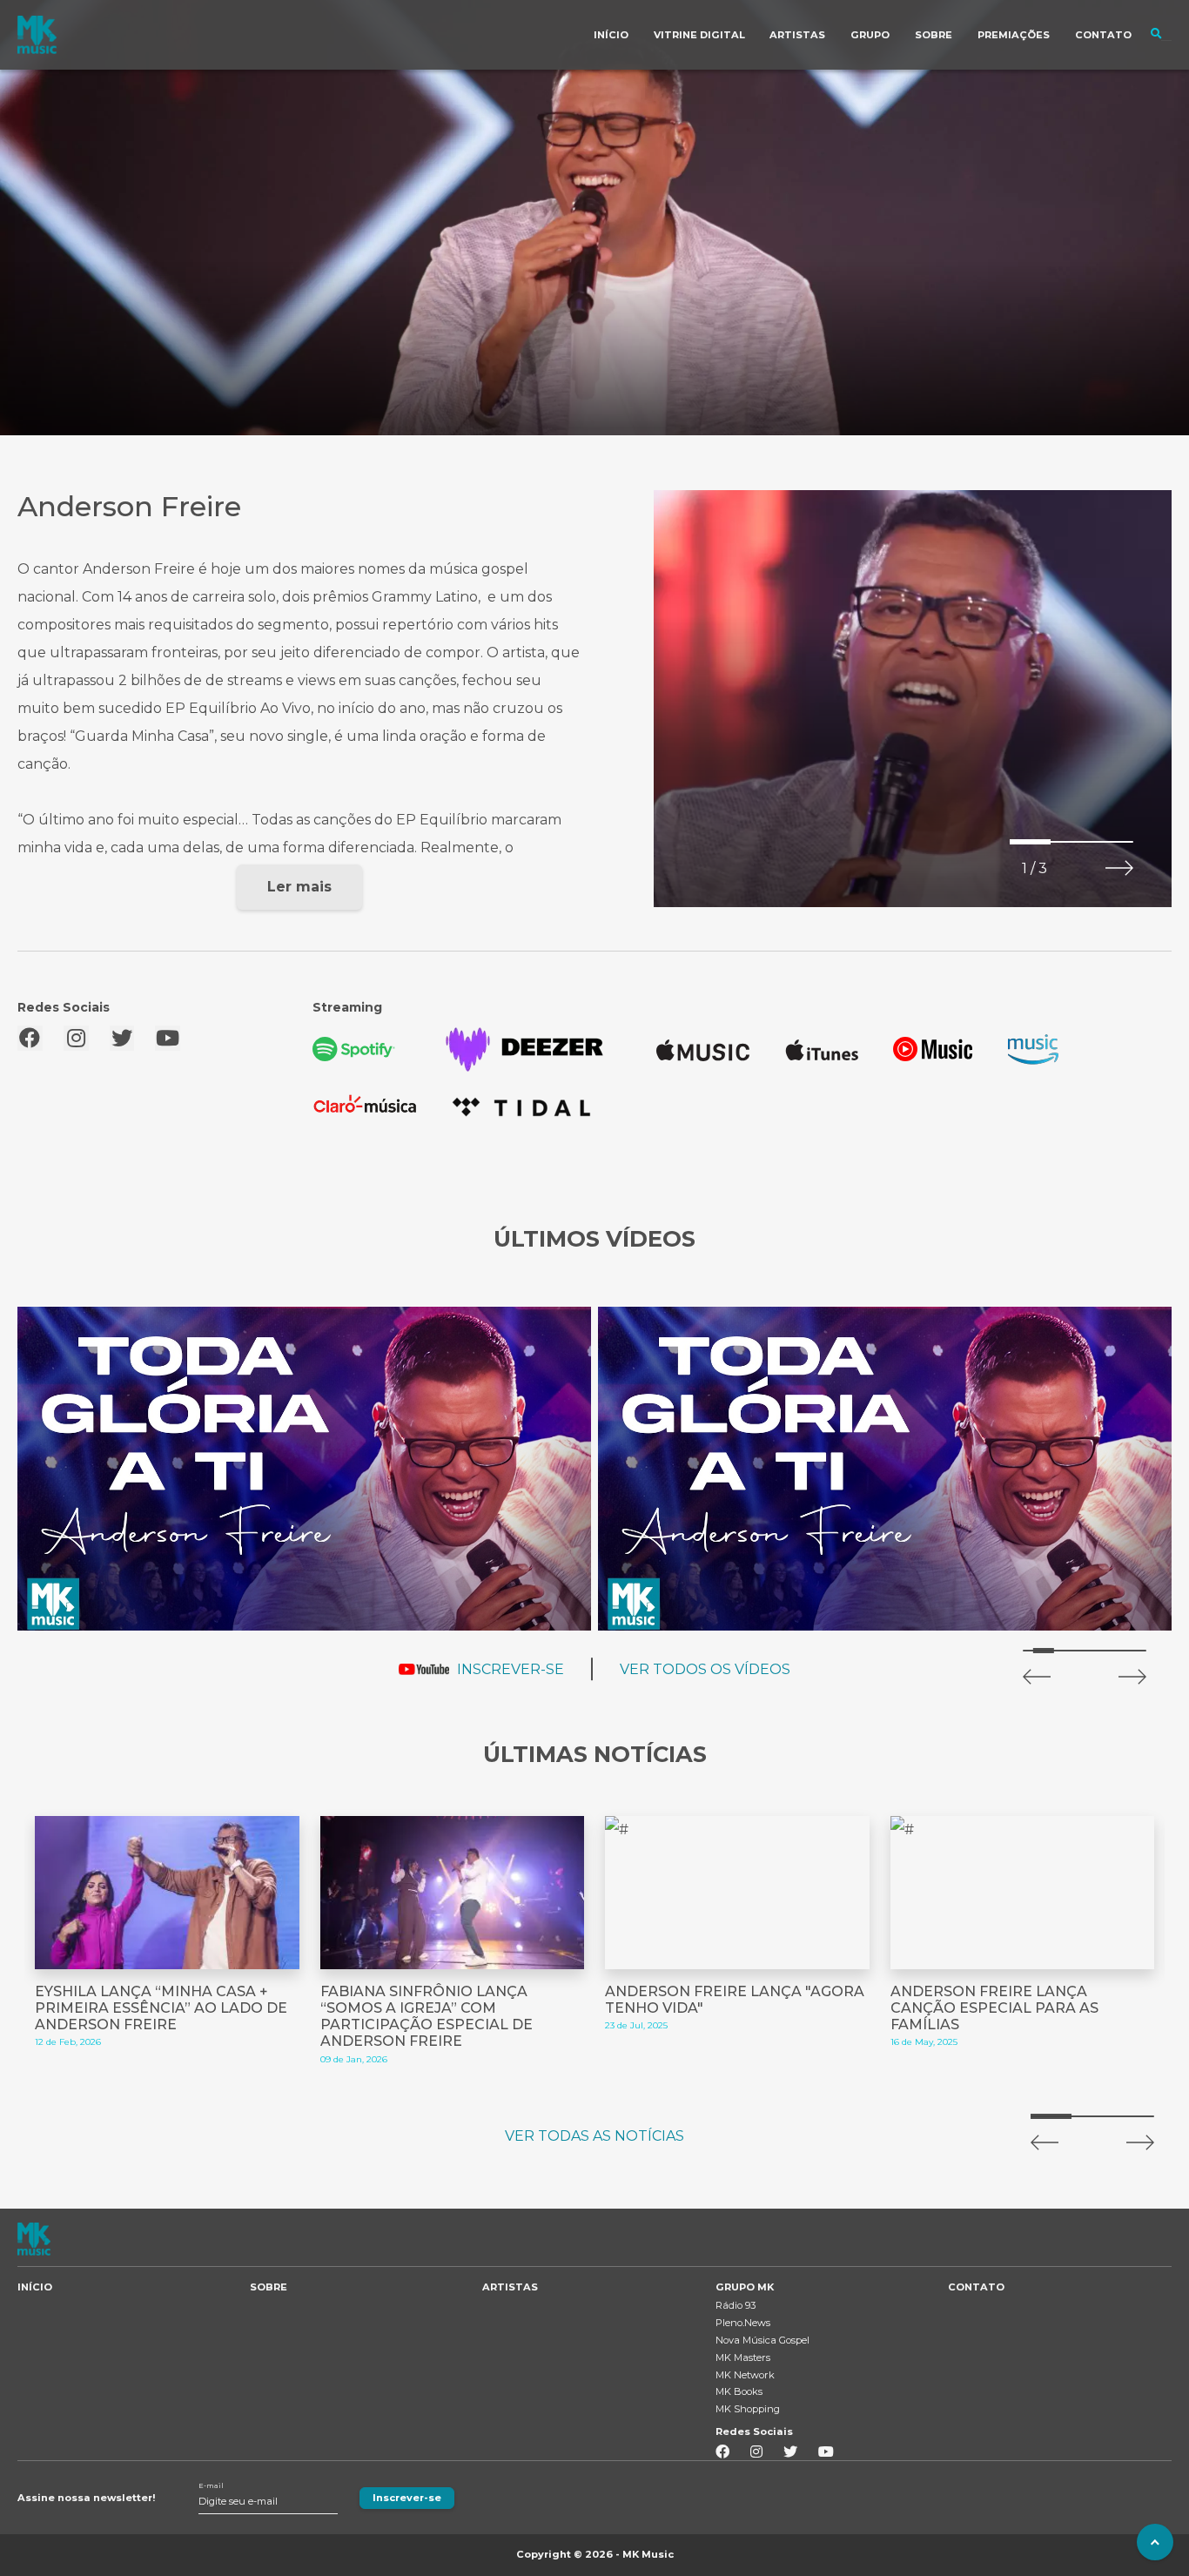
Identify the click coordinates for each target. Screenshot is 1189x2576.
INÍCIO (35, 2287)
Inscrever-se (407, 2498)
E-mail (211, 2486)
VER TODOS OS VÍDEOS (705, 1669)
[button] (1119, 868)
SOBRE (269, 2287)
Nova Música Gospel (762, 2340)
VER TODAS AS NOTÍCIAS (594, 2136)
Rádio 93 (736, 2305)
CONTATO (976, 2287)
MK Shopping (748, 2409)
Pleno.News (743, 2323)
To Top (1155, 2542)
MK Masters (743, 2357)
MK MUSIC (37, 35)
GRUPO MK (745, 2287)
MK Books (739, 2391)
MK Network (745, 2375)
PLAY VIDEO (305, 1469)
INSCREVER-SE (511, 1669)
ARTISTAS (510, 2287)
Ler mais (299, 887)
